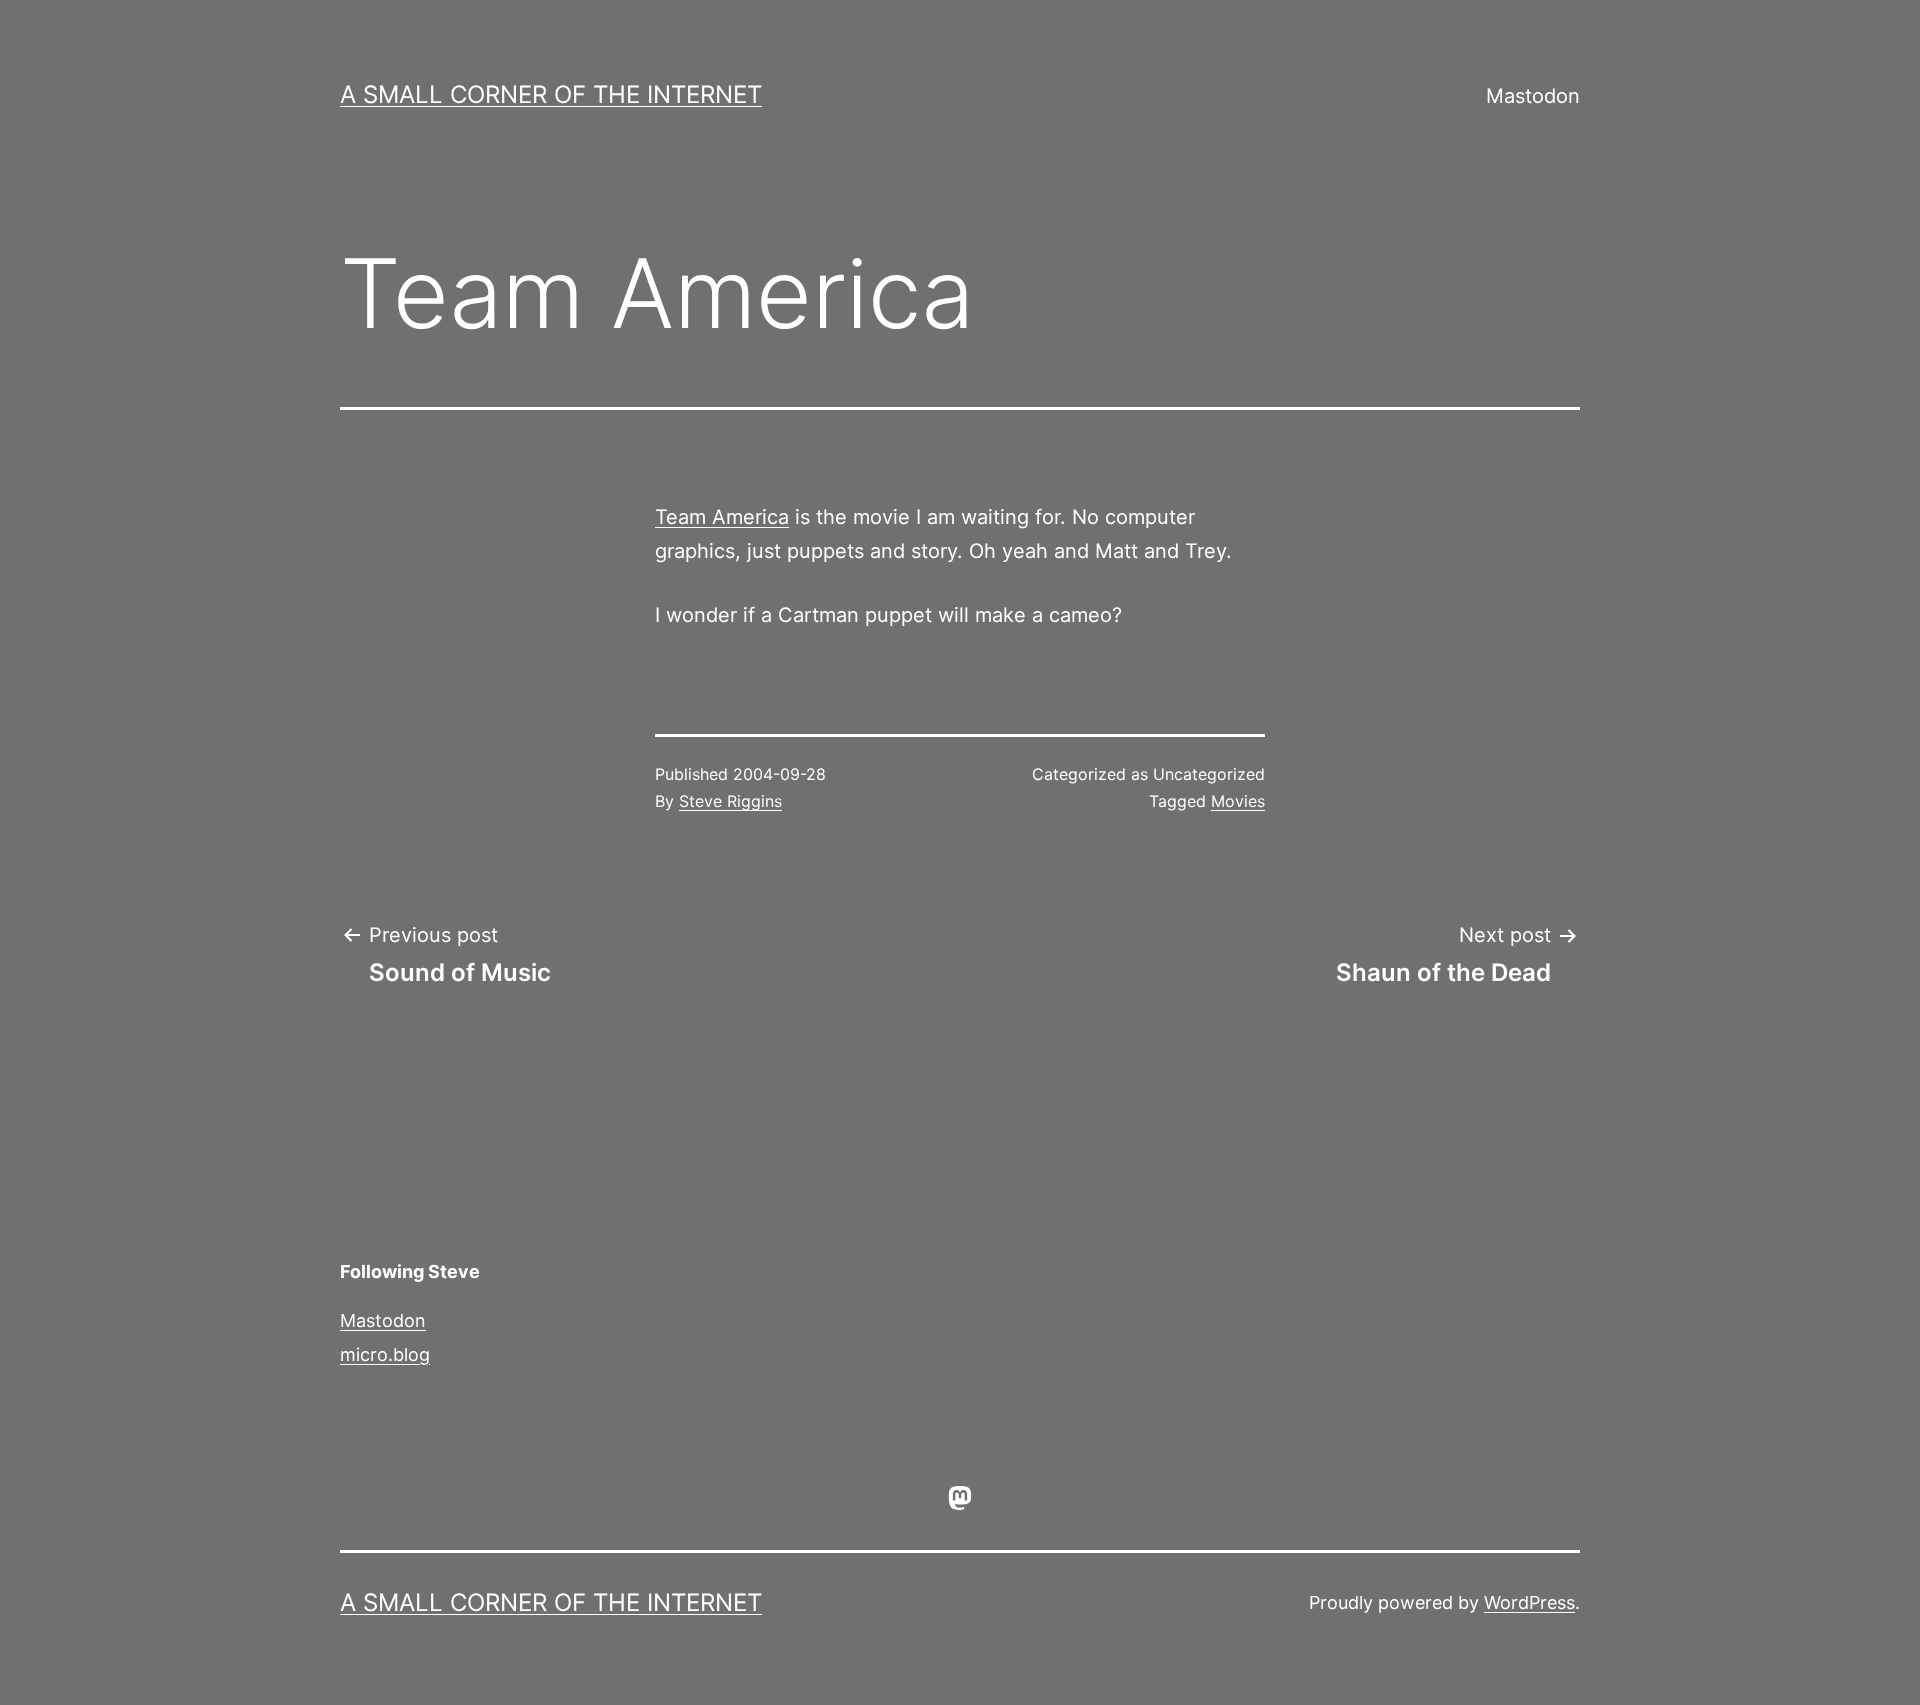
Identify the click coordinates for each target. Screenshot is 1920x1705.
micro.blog (385, 1354)
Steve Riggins (730, 801)
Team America (722, 517)
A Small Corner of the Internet (551, 94)
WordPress (1529, 1602)
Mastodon (1533, 96)
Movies (1238, 801)
